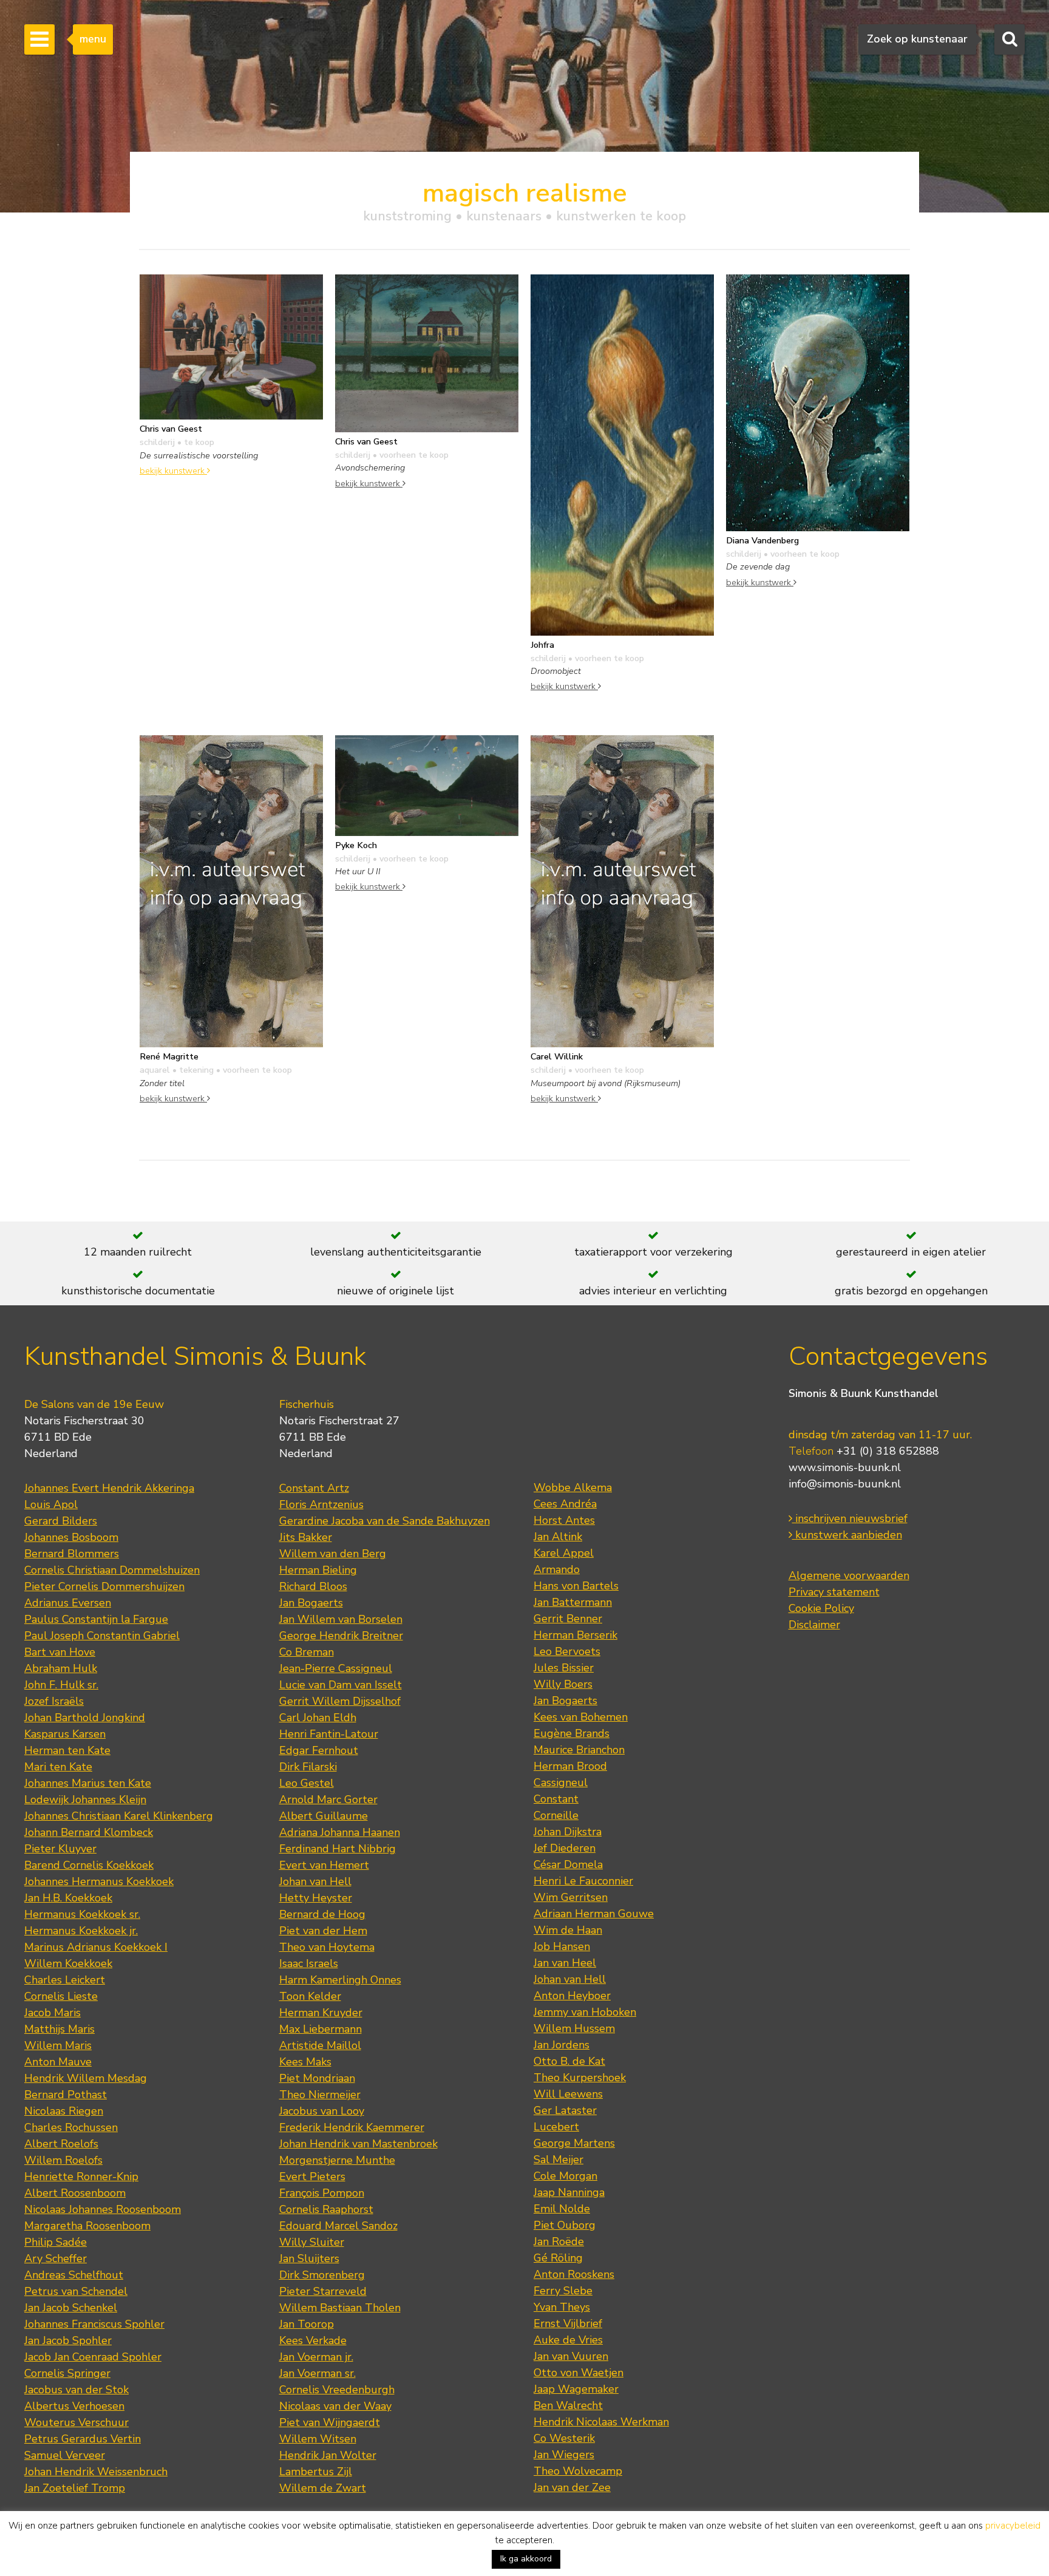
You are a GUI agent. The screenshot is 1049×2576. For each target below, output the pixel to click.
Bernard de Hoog (322, 1914)
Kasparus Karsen (65, 1734)
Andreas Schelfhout (74, 2275)
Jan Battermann (573, 1602)
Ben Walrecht (568, 2405)
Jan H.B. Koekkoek (68, 1898)
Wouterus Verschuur (76, 2422)
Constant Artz (314, 1488)
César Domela (568, 1864)
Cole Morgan (565, 2176)
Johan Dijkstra (568, 1832)
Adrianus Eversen (68, 1603)
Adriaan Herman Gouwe (594, 1914)
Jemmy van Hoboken (585, 2012)
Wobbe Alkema (573, 1487)
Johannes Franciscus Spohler (94, 2324)
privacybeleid (1013, 2526)
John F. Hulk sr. (61, 1685)
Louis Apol (51, 1504)
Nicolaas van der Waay (335, 2406)
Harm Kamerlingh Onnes (340, 1980)
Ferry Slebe (563, 2291)
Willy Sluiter (312, 2242)
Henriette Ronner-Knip (81, 2177)
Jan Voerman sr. (317, 2373)
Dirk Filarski (308, 1767)
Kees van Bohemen (581, 1717)
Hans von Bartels (576, 1586)
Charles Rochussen (71, 2127)
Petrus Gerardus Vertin (83, 2439)
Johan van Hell (315, 1881)
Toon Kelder (310, 1996)
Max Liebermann (321, 2029)
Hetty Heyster (316, 1898)
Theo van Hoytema (327, 1947)
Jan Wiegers (564, 2455)
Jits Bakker (306, 1537)
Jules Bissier (564, 1668)
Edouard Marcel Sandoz (338, 2226)
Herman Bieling (318, 1570)
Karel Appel (564, 1553)
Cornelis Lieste (61, 1996)
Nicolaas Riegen (64, 2111)
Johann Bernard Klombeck (89, 1832)
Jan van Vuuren (571, 2356)
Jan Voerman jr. (316, 2357)
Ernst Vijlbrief (568, 2323)
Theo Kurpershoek (580, 2078)
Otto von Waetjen (579, 2373)
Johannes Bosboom (71, 1537)
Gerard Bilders (61, 1521)
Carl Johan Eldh (318, 1718)
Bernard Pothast (66, 2095)
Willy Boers (563, 1684)
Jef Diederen (565, 1848)
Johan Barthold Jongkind (85, 1718)
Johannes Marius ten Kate (88, 1783)
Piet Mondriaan (317, 2078)
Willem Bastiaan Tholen (340, 2308)
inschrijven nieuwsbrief (850, 1518)
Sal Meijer (558, 2160)
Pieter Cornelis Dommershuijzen (104, 1586)
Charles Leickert (65, 1980)
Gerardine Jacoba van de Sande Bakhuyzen (385, 1521)
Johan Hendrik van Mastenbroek (358, 2144)
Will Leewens (568, 2094)
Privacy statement (834, 1592)
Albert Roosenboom (75, 2193)
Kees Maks (305, 2062)
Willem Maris (58, 2045)
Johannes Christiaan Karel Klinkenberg (119, 1816)
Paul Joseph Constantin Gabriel (102, 1636)
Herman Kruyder (321, 2013)
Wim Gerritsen (571, 1897)
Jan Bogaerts (311, 1603)
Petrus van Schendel (76, 2291)
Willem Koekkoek (68, 1963)
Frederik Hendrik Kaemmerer (352, 2127)
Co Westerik (564, 2438)
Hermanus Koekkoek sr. (82, 1914)
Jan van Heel (565, 1963)
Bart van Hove (60, 1652)
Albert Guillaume (324, 1816)
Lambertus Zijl (316, 2472)
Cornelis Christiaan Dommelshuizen (112, 1570)
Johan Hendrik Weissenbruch (96, 2472)
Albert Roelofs (61, 2144)
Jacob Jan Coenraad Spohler (93, 2357)
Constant (556, 1799)
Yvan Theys (562, 2307)
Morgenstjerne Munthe (337, 2160)
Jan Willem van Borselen (341, 1619)
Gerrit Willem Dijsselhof (340, 1701)
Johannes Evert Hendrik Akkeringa (109, 1488)
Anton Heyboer (572, 1996)
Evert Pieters (312, 2177)
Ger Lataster (565, 2110)
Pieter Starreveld (323, 2291)
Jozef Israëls (54, 1701)
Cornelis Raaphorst (326, 2209)
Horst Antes (564, 1520)
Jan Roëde (559, 2241)
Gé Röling (558, 2258)
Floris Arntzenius (321, 1504)
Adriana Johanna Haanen (340, 1832)
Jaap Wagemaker (576, 2389)
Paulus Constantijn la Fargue (96, 1619)
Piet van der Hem (323, 1931)
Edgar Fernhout (319, 1750)
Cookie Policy (821, 1608)
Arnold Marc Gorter (328, 1799)
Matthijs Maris (59, 2029)
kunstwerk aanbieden (847, 1535)
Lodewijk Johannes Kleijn (85, 1799)
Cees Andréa (565, 1504)
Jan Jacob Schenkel (71, 2308)
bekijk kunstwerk (173, 471)
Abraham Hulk (61, 1668)
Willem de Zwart (323, 2488)
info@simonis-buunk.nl (845, 1484)
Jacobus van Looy (322, 2111)
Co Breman (307, 1652)
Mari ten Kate (58, 1767)
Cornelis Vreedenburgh (337, 2390)
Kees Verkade (313, 2340)
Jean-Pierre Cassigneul (336, 1668)
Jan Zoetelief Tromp (75, 2488)
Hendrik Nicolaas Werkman (601, 2422)
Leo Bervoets (567, 1651)
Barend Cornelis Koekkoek (89, 1865)
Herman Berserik (575, 1635)
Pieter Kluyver (60, 1849)
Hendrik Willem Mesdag (86, 2078)
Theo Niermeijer (320, 2095)
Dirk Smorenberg (322, 2275)
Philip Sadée (56, 2242)
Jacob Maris (53, 2013)
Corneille (556, 1815)
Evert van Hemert (324, 1865)
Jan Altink (558, 1537)
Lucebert (556, 2127)
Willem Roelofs (63, 2160)
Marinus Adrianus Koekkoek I (96, 1947)
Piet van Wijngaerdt (330, 2422)
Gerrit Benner (568, 1619)
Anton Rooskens (574, 2274)
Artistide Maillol (320, 2045)
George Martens (574, 2143)
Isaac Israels (309, 1963)
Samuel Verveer (65, 2455)
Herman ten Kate (67, 1750)
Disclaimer (814, 1625)
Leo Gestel (307, 1783)
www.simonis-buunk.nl (845, 1467)
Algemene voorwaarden (849, 1575)
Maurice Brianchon (579, 1750)
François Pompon (322, 2193)
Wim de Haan (568, 1930)
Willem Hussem (574, 2028)
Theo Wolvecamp (578, 2471)
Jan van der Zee (572, 2487)
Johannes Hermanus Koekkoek (99, 1881)
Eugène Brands (572, 1733)
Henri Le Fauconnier (583, 1881)
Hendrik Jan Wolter (328, 2455)
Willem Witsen (318, 2439)
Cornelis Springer (67, 2373)
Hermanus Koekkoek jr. (81, 1931)
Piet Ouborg (565, 2225)
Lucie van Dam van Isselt (341, 1685)
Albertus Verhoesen (74, 2406)
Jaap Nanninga (569, 2192)
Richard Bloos (313, 1586)
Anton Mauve (58, 2062)
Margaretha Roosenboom (87, 2226)
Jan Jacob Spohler (68, 2340)
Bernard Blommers (72, 1554)
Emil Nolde (562, 2209)
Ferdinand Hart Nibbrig (338, 1849)
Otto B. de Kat (569, 2061)
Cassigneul (561, 1782)
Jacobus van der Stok (76, 2390)
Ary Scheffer (56, 2258)
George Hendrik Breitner (341, 1636)
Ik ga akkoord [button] (526, 2559)
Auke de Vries (568, 2340)
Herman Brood (570, 1766)
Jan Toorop (307, 2324)
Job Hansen (562, 1946)
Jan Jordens (562, 2045)
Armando (557, 1569)
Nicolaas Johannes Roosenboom (103, 2209)
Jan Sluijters (309, 2258)
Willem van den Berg (333, 1554)
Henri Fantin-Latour (329, 1734)
